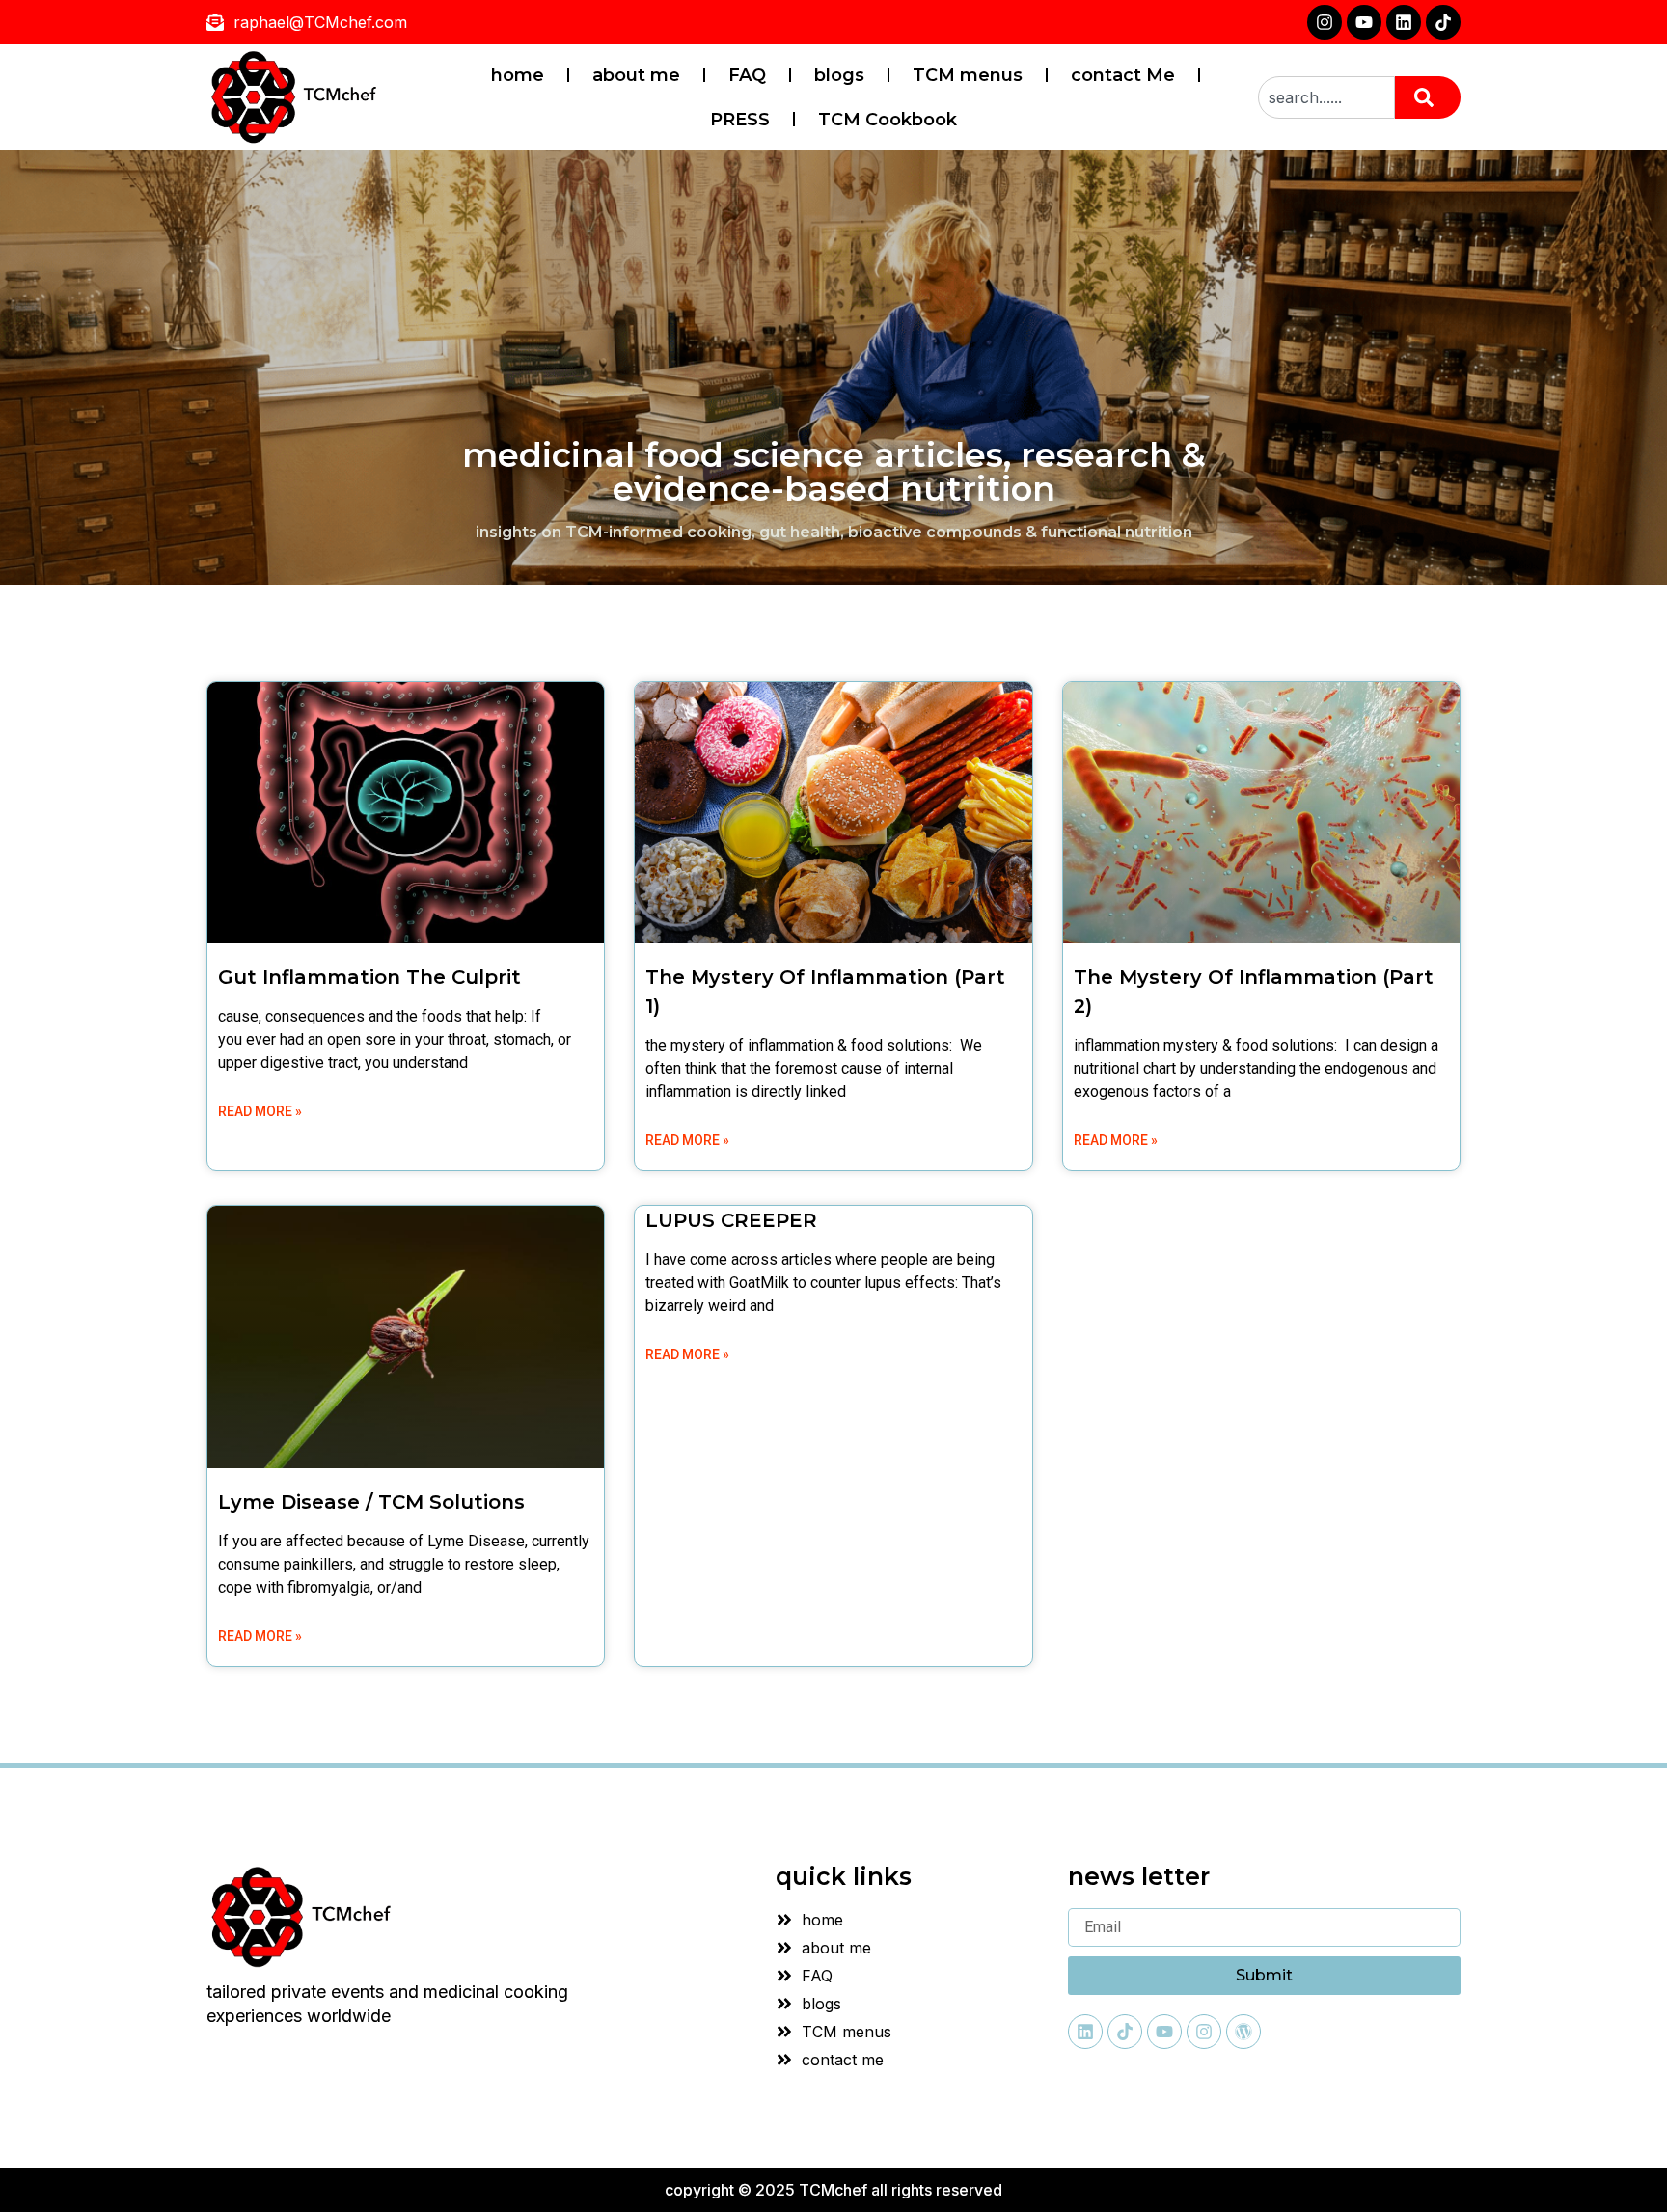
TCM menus (968, 75)
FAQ (747, 75)
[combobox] (1326, 97)
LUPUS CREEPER (731, 1220)
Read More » (260, 1111)
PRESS (740, 120)
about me (636, 75)
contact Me (1123, 75)
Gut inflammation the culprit (369, 977)
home (518, 75)
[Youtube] (1364, 22)
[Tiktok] (1443, 22)
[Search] (1428, 97)
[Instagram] (1325, 22)
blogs (839, 75)
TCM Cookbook (888, 120)
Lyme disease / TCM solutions (371, 1502)
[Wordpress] (1243, 2032)
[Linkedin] (1404, 22)
